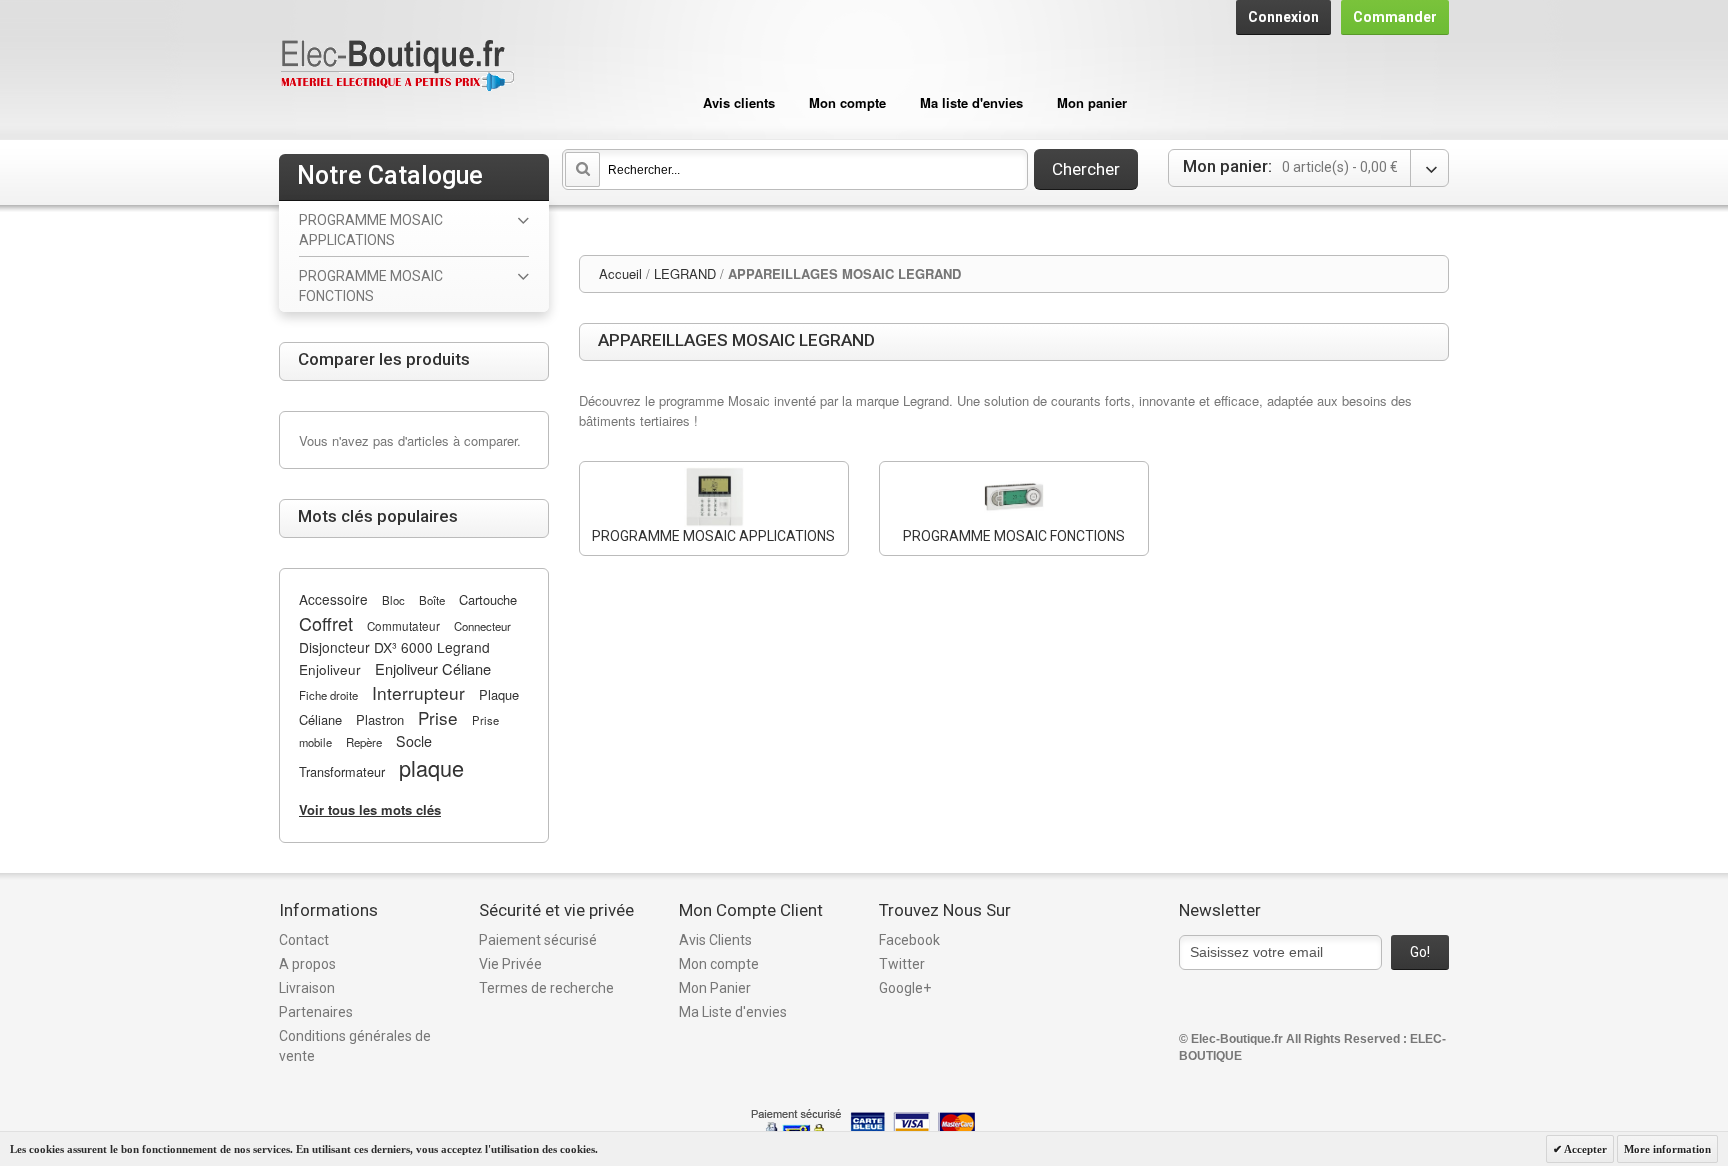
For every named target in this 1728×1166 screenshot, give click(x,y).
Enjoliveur (330, 669)
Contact (304, 940)
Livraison (307, 988)
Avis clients (739, 102)
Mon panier (1092, 102)
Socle (414, 741)
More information (1667, 1149)
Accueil (620, 273)
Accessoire (333, 599)
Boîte (432, 600)
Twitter (902, 964)
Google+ (905, 988)
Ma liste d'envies (971, 102)
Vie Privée (510, 964)
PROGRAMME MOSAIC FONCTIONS (1014, 536)
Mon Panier (715, 988)
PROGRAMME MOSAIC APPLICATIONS (713, 536)
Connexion (1283, 17)
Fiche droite (328, 695)
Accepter (1584, 1149)
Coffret (326, 623)
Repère (364, 742)
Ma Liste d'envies (733, 1012)
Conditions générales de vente (355, 1046)
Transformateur (342, 771)
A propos (307, 964)
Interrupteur (418, 692)
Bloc (393, 600)
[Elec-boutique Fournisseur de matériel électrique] (397, 66)
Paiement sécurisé (538, 940)
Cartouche (488, 599)
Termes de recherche (546, 988)
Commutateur (403, 626)
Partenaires (316, 1012)
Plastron (380, 719)
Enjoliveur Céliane (433, 668)
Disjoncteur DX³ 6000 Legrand (394, 647)
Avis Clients (715, 940)
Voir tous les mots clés (370, 809)
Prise (438, 717)
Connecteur (482, 626)
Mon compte (847, 102)
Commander (1395, 17)
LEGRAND (685, 273)
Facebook (909, 940)
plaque (431, 767)
